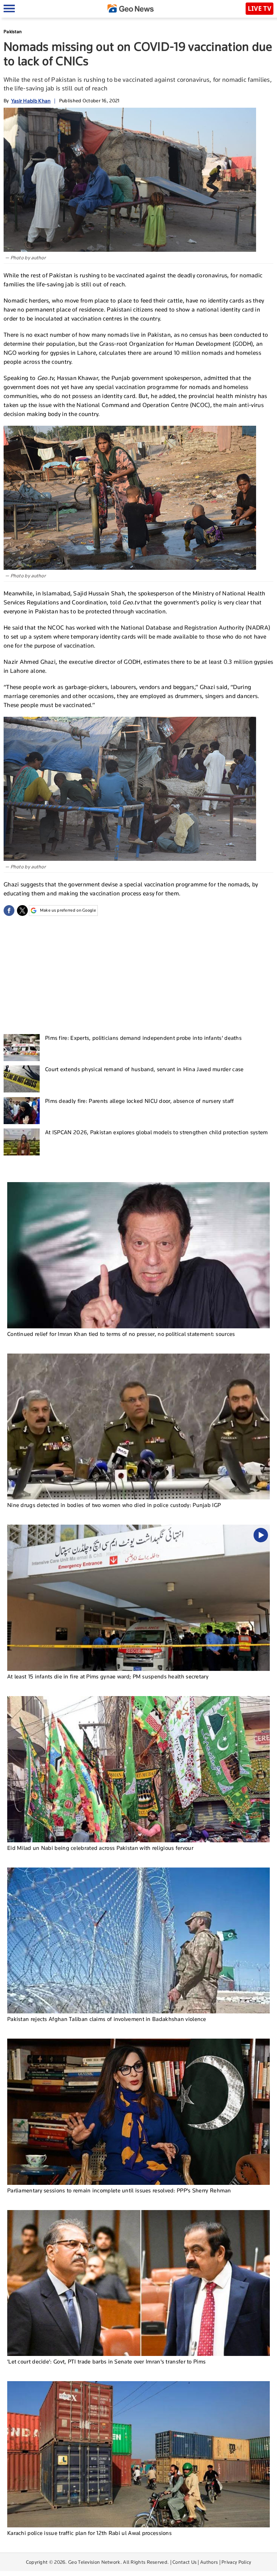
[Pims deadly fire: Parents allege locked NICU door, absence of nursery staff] (22, 1111)
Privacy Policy (236, 2562)
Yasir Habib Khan (31, 101)
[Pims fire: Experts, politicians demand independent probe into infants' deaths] (22, 1048)
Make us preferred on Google (68, 910)
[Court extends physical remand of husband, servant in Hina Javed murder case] (22, 1079)
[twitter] (22, 911)
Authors (209, 2562)
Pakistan (13, 32)
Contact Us (184, 2562)
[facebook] (9, 911)
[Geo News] (131, 8)
